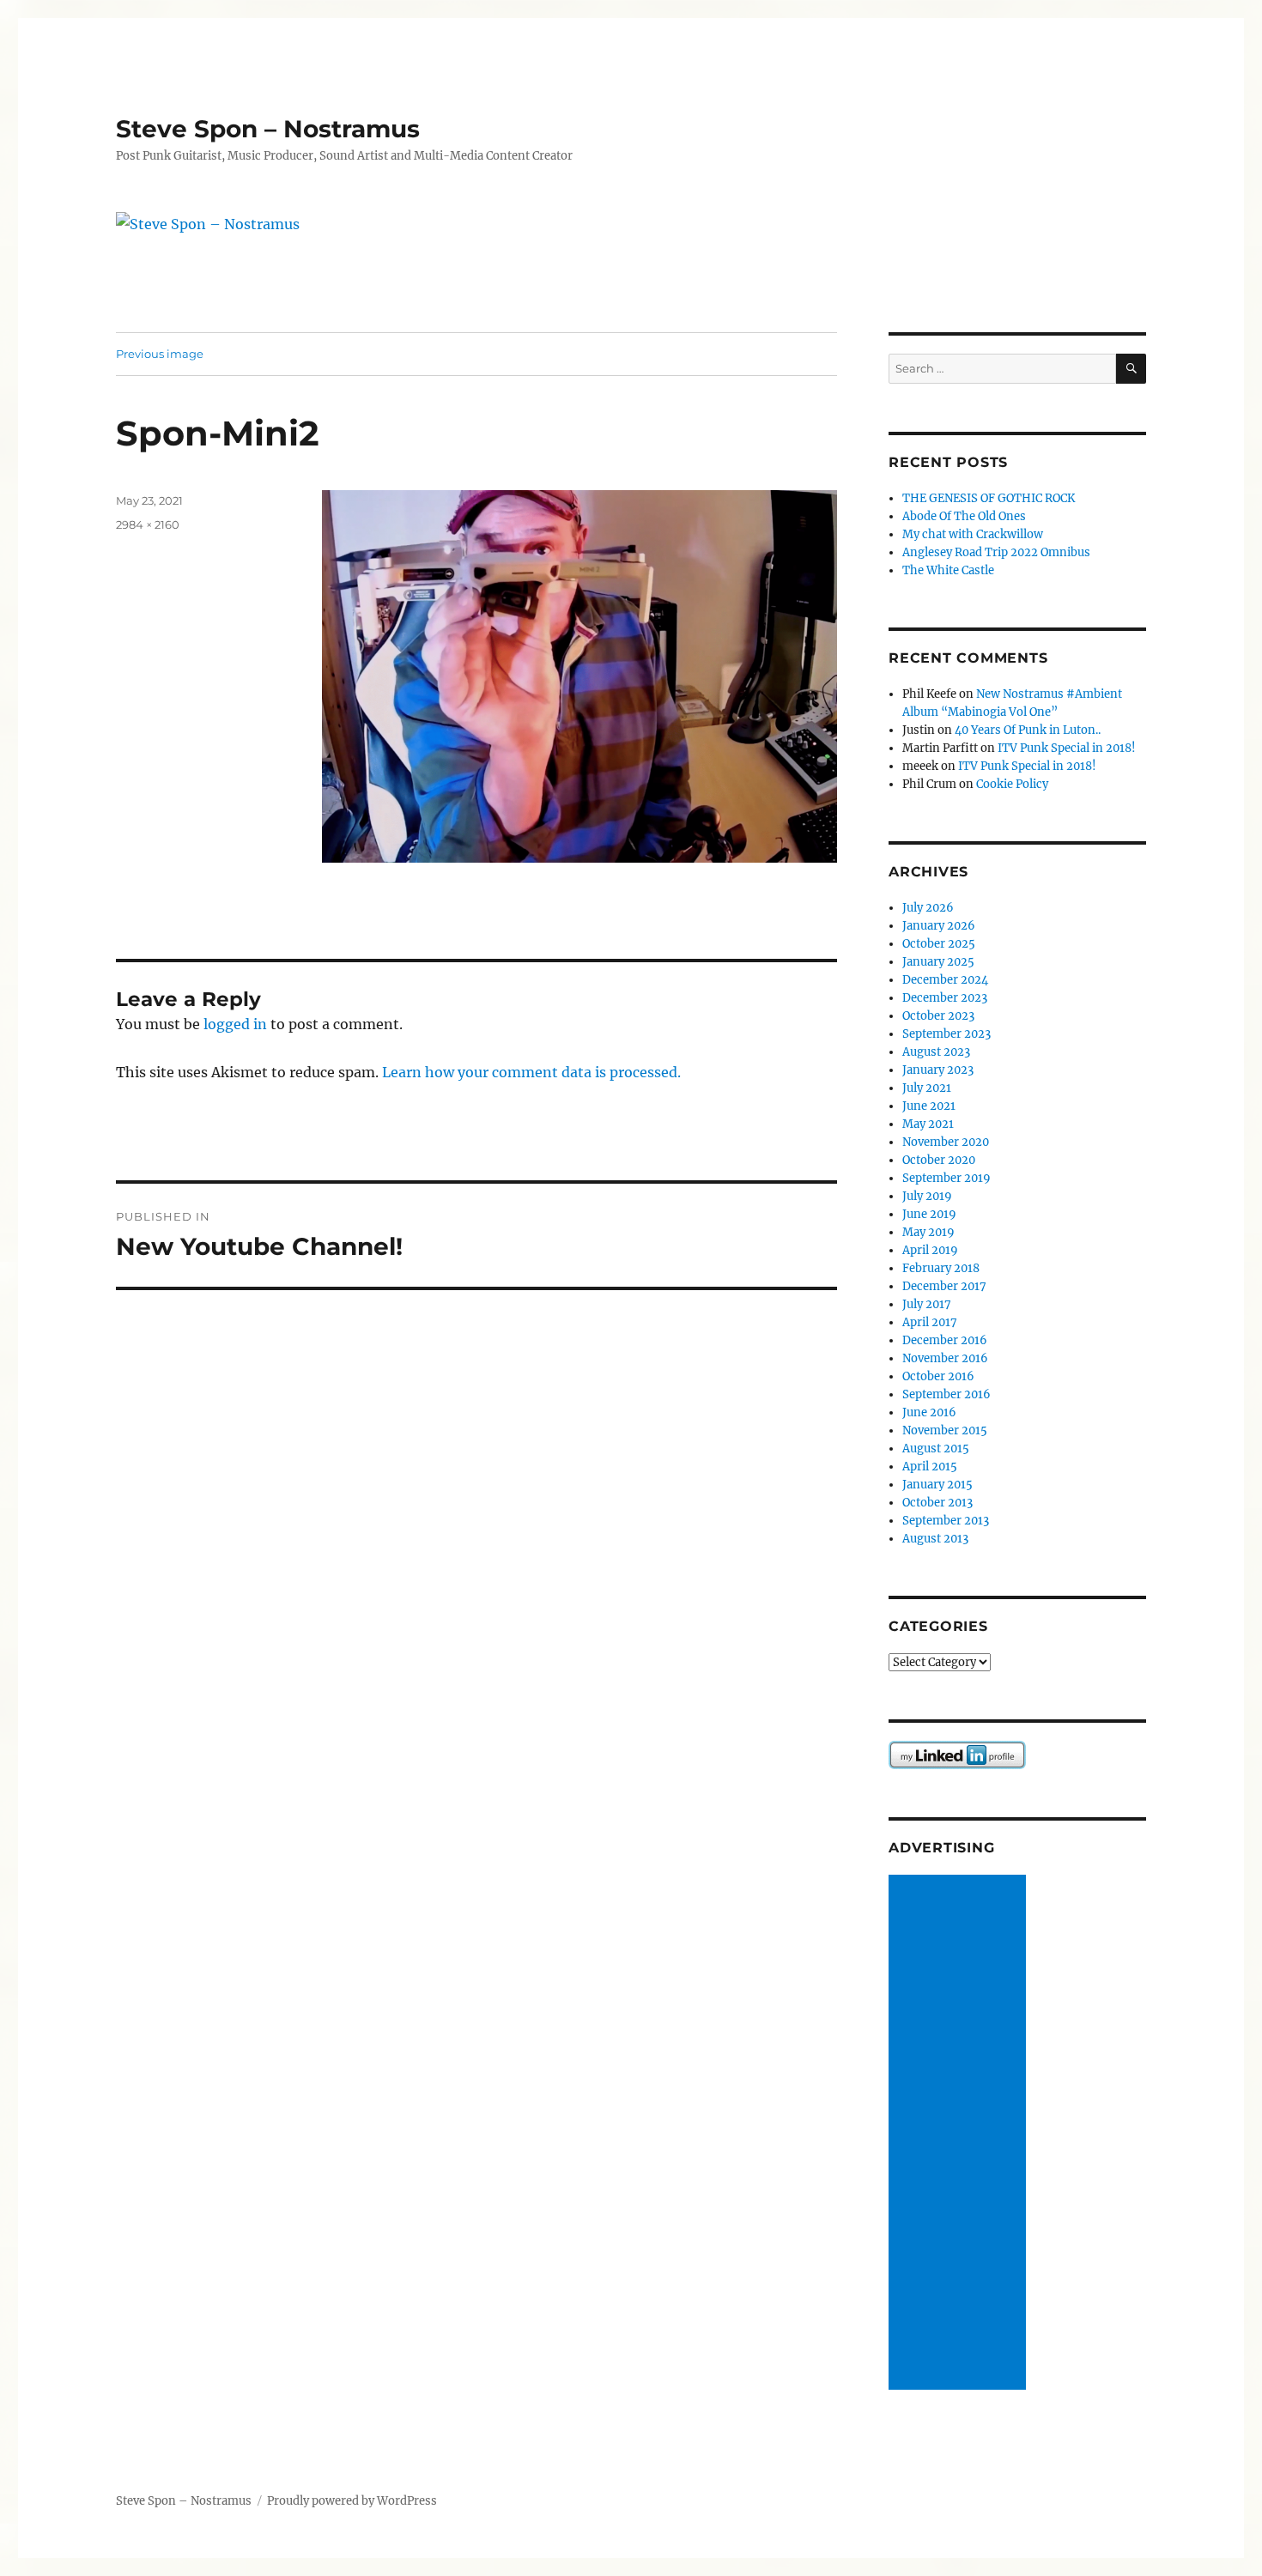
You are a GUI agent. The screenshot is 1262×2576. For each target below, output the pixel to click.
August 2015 (936, 1449)
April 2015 (930, 1467)
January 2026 (939, 926)
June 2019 (929, 1214)
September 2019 (946, 1178)
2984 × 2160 (148, 524)
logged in (235, 1024)
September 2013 (946, 1521)
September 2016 (946, 1394)
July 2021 (927, 1088)
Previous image (160, 354)
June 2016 (929, 1412)
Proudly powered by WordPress (352, 2501)
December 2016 (945, 1340)
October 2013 (937, 1503)
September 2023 (946, 1034)
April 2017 (930, 1322)
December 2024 (945, 980)
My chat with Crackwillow (973, 534)
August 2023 (936, 1052)
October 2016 (938, 1376)
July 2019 (927, 1196)
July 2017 (927, 1304)
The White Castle (948, 570)
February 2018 (941, 1268)
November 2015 (945, 1430)
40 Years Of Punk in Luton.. (1028, 730)
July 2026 (928, 908)
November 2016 (945, 1358)
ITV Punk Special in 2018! (1067, 748)
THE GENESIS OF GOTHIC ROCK (989, 498)
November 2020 (946, 1142)
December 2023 (945, 998)
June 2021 (929, 1106)
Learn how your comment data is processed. (531, 1072)
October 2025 (939, 944)
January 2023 (938, 1070)
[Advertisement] (960, 2133)
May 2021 (928, 1124)
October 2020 (939, 1160)
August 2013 (935, 1539)
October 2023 (938, 1016)
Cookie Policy (1012, 784)
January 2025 (938, 962)
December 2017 (944, 1286)
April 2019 (930, 1250)
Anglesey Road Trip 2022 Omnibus (996, 552)
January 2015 (937, 1485)
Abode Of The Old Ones (964, 516)
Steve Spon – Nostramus (268, 129)
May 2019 (928, 1232)
